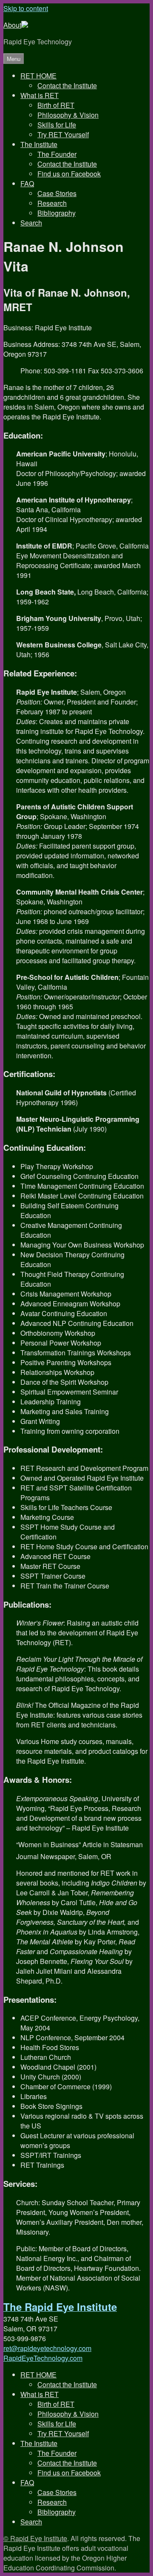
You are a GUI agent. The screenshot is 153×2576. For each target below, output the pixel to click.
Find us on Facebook (69, 174)
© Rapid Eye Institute (35, 2538)
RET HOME (38, 76)
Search (31, 223)
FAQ (27, 183)
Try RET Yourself (63, 134)
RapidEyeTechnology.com (43, 2358)
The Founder (57, 154)
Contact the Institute (67, 85)
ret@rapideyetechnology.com (47, 2348)
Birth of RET (56, 105)
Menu (14, 59)
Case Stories (57, 193)
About (12, 25)
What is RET (40, 95)
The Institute (39, 144)
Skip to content (26, 8)
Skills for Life (57, 125)
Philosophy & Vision (68, 115)
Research (52, 203)
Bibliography (57, 213)
